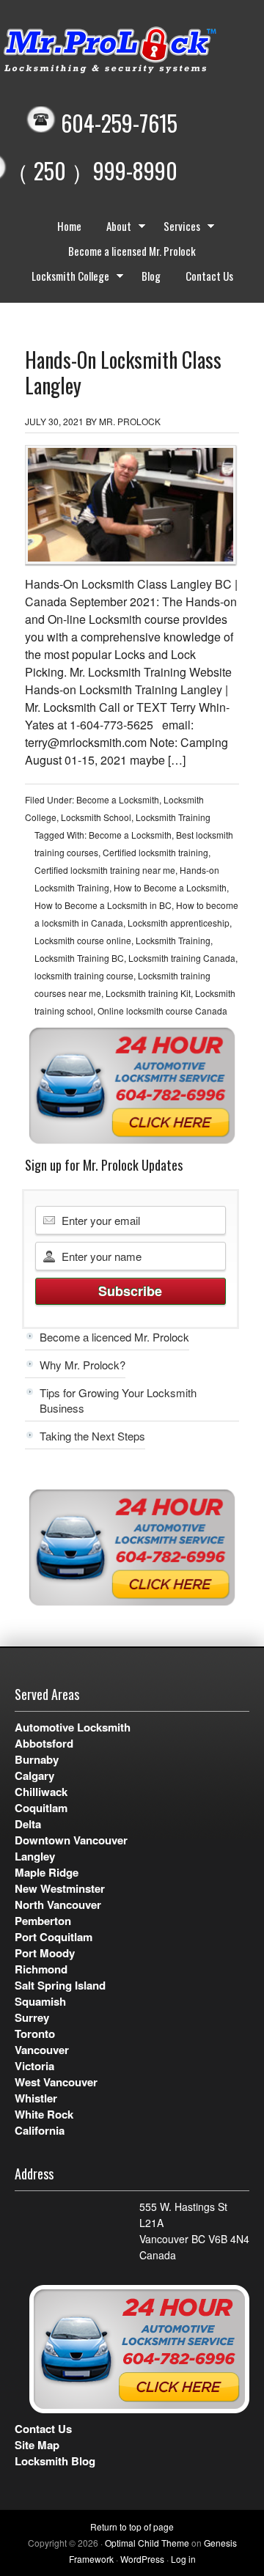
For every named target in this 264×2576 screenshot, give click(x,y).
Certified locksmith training (155, 852)
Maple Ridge (47, 1872)
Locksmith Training (173, 817)
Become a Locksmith (118, 799)
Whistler (36, 2098)
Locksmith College (65, 278)
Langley (35, 1856)
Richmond (41, 1969)
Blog (151, 276)
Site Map (37, 2445)
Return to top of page (132, 2527)
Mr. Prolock (130, 421)
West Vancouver (56, 2082)
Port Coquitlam (54, 1937)
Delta (28, 1824)
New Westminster (60, 1888)
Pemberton (43, 1921)
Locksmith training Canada (182, 958)
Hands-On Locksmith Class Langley (123, 372)
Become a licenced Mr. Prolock (114, 1337)
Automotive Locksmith (73, 1727)
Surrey (32, 2017)
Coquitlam (41, 1808)
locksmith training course (84, 975)
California (40, 2130)
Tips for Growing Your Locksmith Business (118, 1400)
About (113, 228)
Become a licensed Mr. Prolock (132, 251)
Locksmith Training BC (79, 958)
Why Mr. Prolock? (82, 1365)
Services (176, 228)
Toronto (35, 2034)
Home (69, 226)
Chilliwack (41, 1792)
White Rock (44, 2114)
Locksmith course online (83, 940)
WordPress (142, 2559)
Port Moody (45, 1953)
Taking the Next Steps (92, 1436)
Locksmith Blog (55, 2461)
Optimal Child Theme (147, 2543)
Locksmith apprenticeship (179, 923)
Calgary (34, 1775)
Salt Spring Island (60, 1985)
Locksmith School (96, 817)
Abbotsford (44, 1743)
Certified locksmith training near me (105, 870)
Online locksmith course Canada (162, 1011)
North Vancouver (58, 1905)
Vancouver (42, 2050)
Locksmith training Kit (148, 993)
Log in (183, 2559)
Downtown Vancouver (71, 1840)
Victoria (34, 2066)
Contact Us (209, 276)
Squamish (40, 2001)
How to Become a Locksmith (170, 887)
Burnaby (37, 1759)
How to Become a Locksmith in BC (103, 905)
